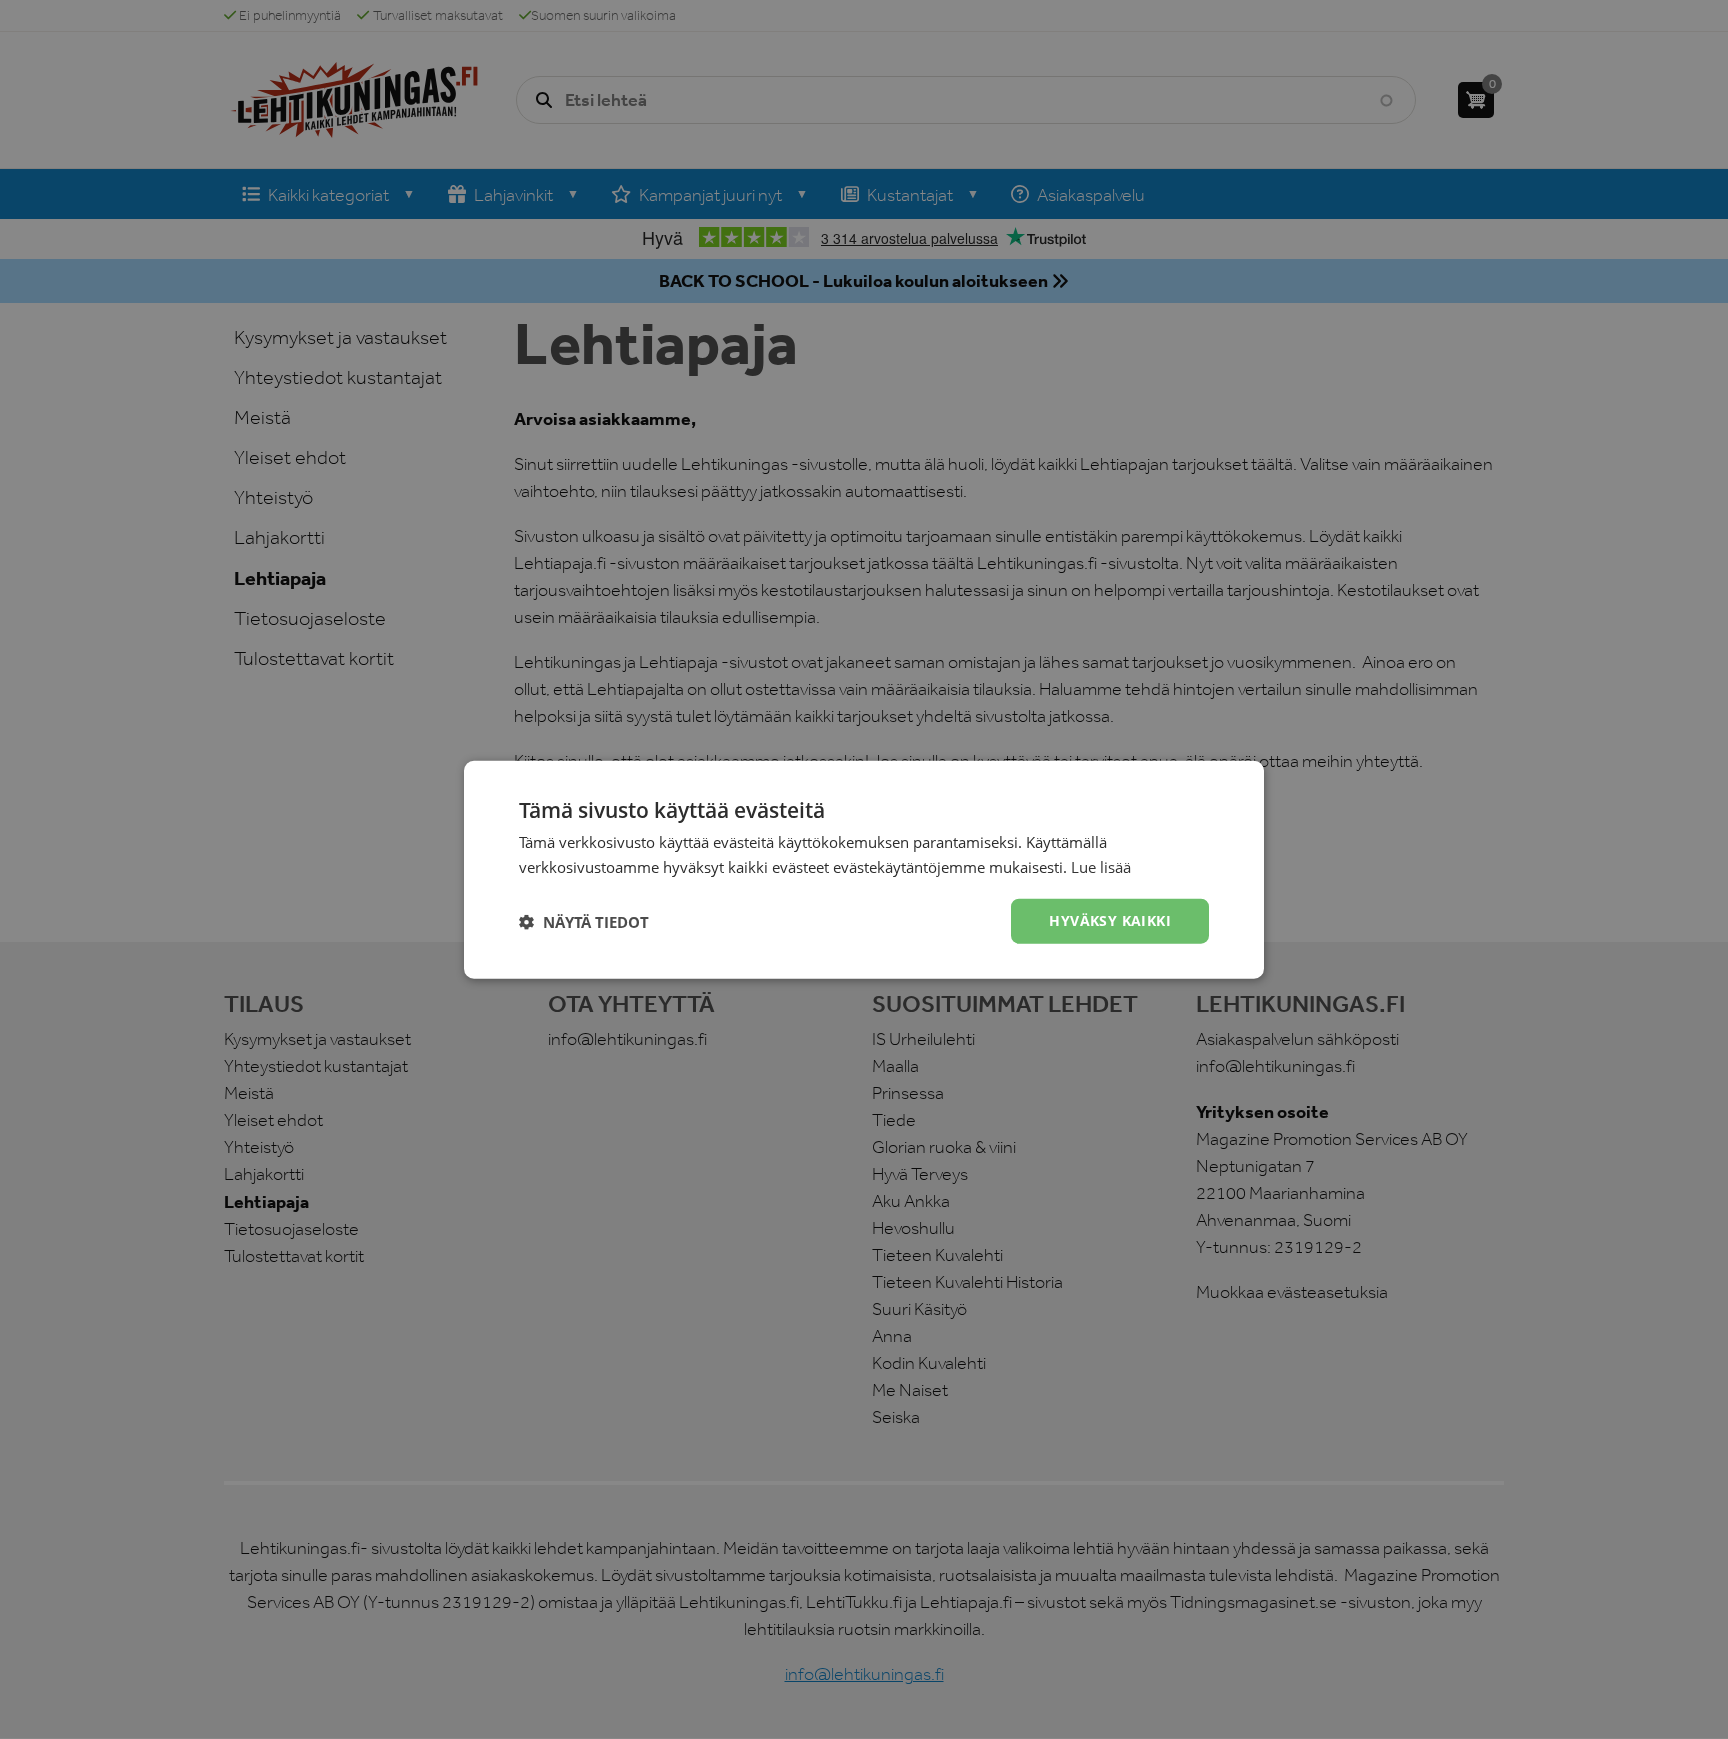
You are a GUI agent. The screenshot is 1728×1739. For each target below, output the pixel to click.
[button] (584, 921)
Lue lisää (1101, 866)
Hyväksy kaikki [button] (1110, 920)
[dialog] (864, 869)
